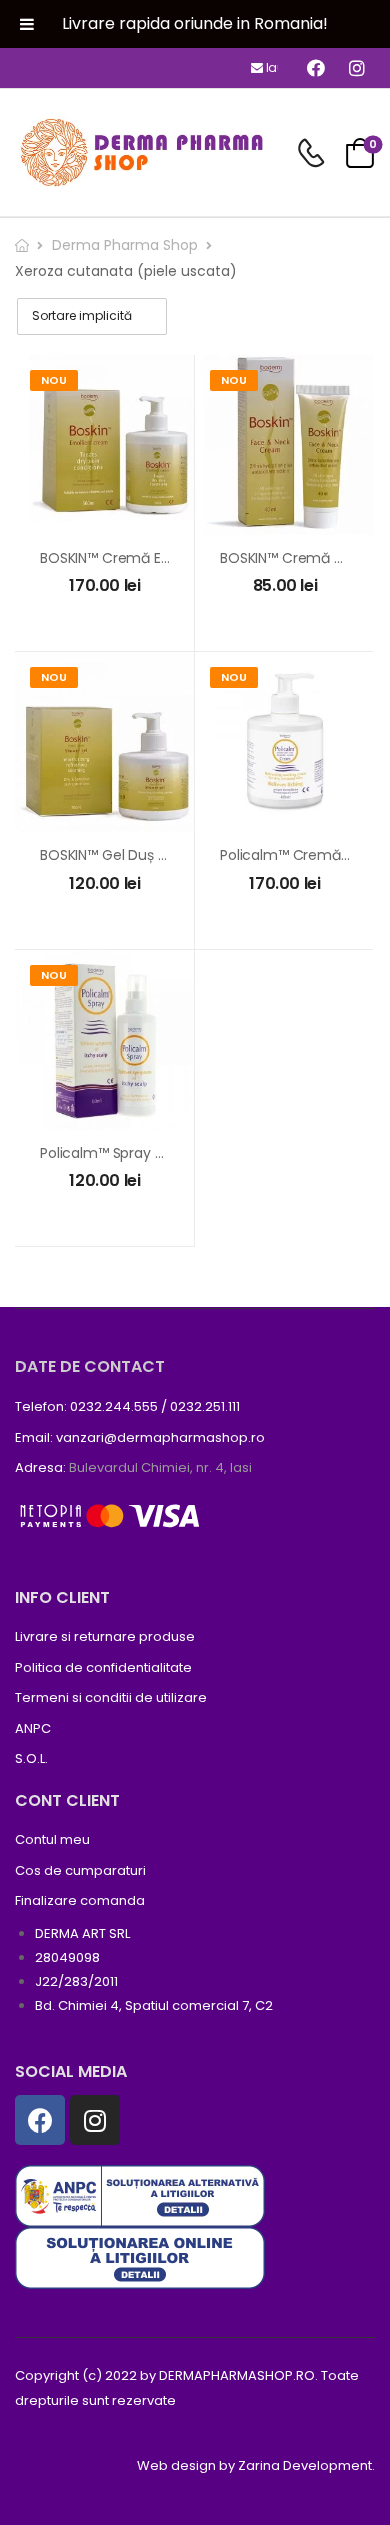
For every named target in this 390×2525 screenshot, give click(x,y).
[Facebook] (40, 2120)
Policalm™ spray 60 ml (115, 1153)
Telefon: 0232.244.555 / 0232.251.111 (127, 1406)
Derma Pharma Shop (125, 245)
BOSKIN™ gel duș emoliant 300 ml (153, 855)
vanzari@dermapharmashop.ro (160, 1437)
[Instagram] (95, 2120)
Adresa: (40, 1467)
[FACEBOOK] (316, 68)
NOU (54, 380)
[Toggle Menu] (27, 24)
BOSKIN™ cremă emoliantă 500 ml (155, 558)
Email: (34, 1437)
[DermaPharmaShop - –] (140, 152)
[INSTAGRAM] (357, 68)
